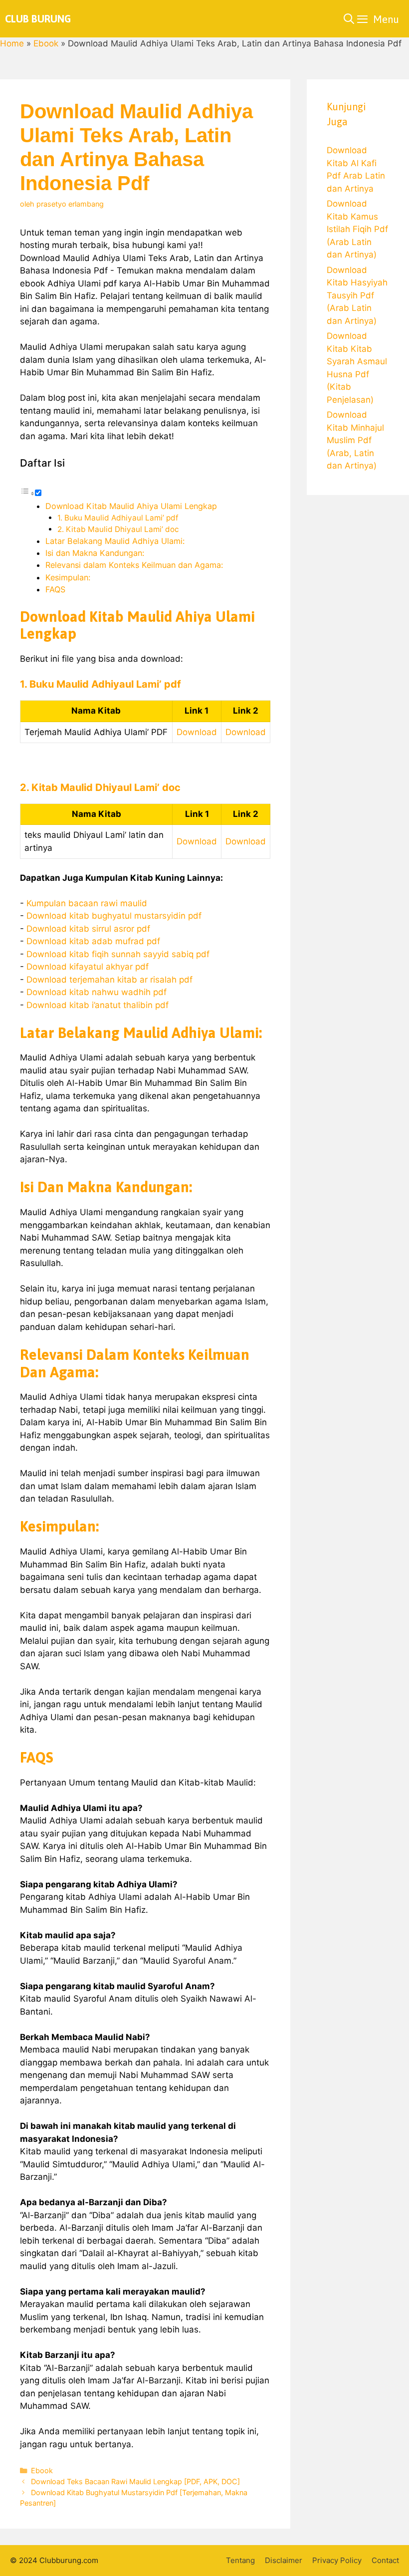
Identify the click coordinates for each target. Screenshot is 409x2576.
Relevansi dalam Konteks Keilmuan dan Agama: (134, 565)
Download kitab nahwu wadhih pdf (97, 992)
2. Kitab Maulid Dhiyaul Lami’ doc (118, 529)
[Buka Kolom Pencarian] (349, 19)
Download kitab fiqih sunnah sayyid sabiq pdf (118, 954)
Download (197, 732)
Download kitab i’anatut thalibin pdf (98, 1005)
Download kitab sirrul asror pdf (88, 929)
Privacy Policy (337, 2560)
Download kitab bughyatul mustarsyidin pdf (114, 916)
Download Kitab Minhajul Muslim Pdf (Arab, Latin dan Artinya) (355, 440)
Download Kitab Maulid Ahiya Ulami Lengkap (131, 506)
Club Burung (38, 19)
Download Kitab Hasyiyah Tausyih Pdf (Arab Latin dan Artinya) (357, 295)
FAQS (55, 589)
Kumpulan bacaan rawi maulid (87, 903)
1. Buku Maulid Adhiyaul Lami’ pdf (118, 518)
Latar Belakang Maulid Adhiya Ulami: (115, 541)
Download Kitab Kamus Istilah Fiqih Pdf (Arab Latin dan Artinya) (357, 229)
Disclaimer (284, 2560)
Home (12, 43)
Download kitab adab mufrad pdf (93, 941)
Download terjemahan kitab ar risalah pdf (109, 980)
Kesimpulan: (68, 577)
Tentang (240, 2560)
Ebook (46, 43)
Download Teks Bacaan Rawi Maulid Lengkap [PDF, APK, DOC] (135, 2481)
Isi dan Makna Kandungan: (95, 553)
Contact (385, 2560)
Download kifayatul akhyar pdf (88, 967)
